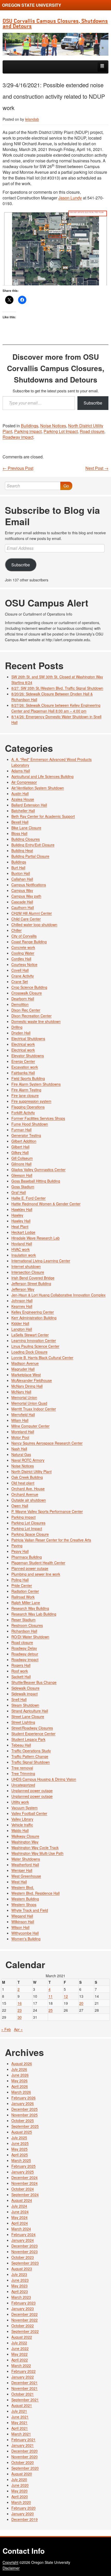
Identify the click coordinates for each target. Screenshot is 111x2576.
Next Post (97, 468)
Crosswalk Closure (27, 993)
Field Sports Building (28, 1078)
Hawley (17, 1215)
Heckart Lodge (23, 1232)
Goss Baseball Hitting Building (36, 1181)
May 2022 (19, 2354)
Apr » (18, 2029)
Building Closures (26, 839)
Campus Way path (26, 896)
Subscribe (93, 403)
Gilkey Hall (20, 1152)
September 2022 (25, 2331)
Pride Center (22, 1585)
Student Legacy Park (28, 1739)
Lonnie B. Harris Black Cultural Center (42, 1358)
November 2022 (25, 2320)
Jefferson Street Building (31, 1283)
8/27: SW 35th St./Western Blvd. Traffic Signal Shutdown (57, 688)
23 (20, 2010)
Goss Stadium (23, 1187)
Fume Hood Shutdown (30, 1124)
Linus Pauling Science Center (35, 1346)
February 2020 (23, 2508)
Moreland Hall (23, 1432)
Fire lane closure (25, 1095)
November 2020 (25, 2457)
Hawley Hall (21, 1221)
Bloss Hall (19, 833)
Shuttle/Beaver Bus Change (34, 1682)
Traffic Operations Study (31, 1751)
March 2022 (21, 2365)
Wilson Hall (20, 1927)
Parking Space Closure (30, 1534)
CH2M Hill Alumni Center (32, 913)
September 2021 (25, 2400)
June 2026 (20, 2075)
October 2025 (23, 2120)
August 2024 (22, 2200)
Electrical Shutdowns (28, 1038)
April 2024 (20, 2223)
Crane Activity (23, 976)
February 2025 (23, 2166)
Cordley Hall (21, 959)
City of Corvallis (24, 936)
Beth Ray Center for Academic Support (43, 816)
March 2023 (21, 2297)
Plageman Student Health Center (38, 1563)
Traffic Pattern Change (30, 1756)
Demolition (20, 1004)
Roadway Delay (24, 1648)
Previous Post (18, 468)
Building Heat (22, 850)
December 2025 (25, 2109)
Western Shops (24, 1904)
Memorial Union (24, 1397)
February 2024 (23, 2234)
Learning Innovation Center (34, 1340)
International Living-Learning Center (41, 1261)
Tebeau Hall (21, 1745)
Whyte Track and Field (30, 1910)
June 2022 (20, 2348)
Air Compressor (24, 782)
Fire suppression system (31, 1101)
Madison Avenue (25, 1363)
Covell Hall (20, 970)
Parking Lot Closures (28, 1523)
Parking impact (28, 431)
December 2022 (25, 2314)
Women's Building (26, 1939)
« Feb (6, 2029)
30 (20, 2017)
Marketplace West (26, 1375)
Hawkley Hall (22, 1209)
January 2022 (23, 2377)
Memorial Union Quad (29, 1403)
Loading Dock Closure (29, 1352)
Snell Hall (19, 1699)
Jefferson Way (23, 1289)
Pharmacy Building (27, 1557)
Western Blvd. (23, 1887)
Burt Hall (18, 868)
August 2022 (22, 2337)
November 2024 (25, 2183)
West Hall (19, 1882)
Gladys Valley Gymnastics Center (38, 1170)
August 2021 (22, 2405)
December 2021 (25, 2383)
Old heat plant (23, 1483)
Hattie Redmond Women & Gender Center (46, 1204)
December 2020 (25, 2451)
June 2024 (20, 2212)
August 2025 (22, 2132)
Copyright (10, 2562)
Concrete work (23, 947)
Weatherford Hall (25, 1865)
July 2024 (19, 2206)
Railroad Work (23, 1597)
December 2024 (25, 2177)
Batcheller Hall (23, 811)
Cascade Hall (22, 902)
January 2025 (23, 2172)
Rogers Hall (21, 1665)
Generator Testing (26, 1135)
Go (66, 486)
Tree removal (22, 1768)
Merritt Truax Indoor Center (34, 1409)
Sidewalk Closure (25, 1688)
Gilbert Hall (20, 1147)
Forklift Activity (23, 1113)
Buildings (30, 426)
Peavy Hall (20, 1551)
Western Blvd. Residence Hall (35, 1893)
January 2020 (23, 2514)
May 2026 (19, 2081)
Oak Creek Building (27, 1477)
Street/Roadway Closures (32, 1728)
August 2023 (22, 2269)
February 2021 (23, 2440)
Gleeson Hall (22, 1175)
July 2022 (19, 2343)
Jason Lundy (70, 198)
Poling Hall (20, 1580)
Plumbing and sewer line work (36, 1574)
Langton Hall (22, 1329)
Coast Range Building (29, 942)
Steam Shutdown (25, 1705)
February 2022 (23, 2371)
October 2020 (23, 2462)
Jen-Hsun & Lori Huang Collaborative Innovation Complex (58, 1295)
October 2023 (23, 2257)
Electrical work (23, 1044)
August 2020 (22, 2474)
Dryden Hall (21, 1033)
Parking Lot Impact (61, 431)
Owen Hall (20, 1506)
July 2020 (19, 2479)
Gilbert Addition (24, 1141)
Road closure (92, 431)
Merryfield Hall (23, 1415)
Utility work (20, 1802)
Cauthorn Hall (23, 907)
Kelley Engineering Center (33, 1312)
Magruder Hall (23, 1369)
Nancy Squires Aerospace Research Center (47, 1443)
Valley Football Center (29, 1813)
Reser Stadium (23, 1620)
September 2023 (25, 2263)
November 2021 (25, 2388)
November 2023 (25, 2252)
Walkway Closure (25, 1836)
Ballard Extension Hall (29, 805)
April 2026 (20, 2086)
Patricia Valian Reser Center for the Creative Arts (51, 1540)
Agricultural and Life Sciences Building (42, 776)
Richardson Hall (24, 1631)
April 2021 (20, 2428)
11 (51, 1996)
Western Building (25, 1899)
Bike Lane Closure (26, 828)
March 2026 (21, 2092)
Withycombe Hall (25, 1933)
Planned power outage (30, 1568)
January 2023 (23, 2308)
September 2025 (25, 2126)
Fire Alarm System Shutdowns (36, 1084)
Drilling (17, 1027)
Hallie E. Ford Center (29, 1198)
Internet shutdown (26, 1266)
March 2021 (21, 2434)
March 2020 (21, 2502)
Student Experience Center (33, 1734)
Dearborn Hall (23, 999)
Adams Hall (21, 771)
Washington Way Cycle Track (35, 1848)
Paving (17, 1546)
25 (51, 2010)
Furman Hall (21, 1130)
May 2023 (19, 2286)
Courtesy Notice (24, 964)
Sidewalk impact (25, 1694)
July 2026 (19, 2069)
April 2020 (20, 2496)
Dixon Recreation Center (31, 1016)
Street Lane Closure (28, 1716)
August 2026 (22, 2063)
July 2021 (19, 2411)
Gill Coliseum (22, 1158)
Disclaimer (11, 2568)
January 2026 (23, 2103)
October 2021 (23, 2394)
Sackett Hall (21, 1677)
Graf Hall (19, 1192)
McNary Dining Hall (27, 1386)
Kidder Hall (20, 1323)
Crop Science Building (29, 987)
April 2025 (20, 2155)
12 (66, 1996)
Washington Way (25, 1842)
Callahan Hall (22, 879)
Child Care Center (26, 919)
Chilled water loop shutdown (34, 925)
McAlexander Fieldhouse (32, 1380)
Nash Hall (19, 1449)
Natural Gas (21, 1454)
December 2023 (25, 2246)
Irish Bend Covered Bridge (33, 1278)
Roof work (20, 1671)
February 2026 (23, 2098)
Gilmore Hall (21, 1164)
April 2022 (20, 2360)
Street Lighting (23, 1722)
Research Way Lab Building (34, 1614)
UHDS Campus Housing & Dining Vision (44, 1779)
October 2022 (23, 2326)
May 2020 (19, 2491)
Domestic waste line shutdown (36, 1021)
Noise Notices (53, 426)
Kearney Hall (22, 1306)
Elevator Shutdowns (28, 1056)
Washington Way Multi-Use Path (37, 1853)
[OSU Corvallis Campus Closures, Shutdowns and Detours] (55, 44)
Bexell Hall (20, 822)
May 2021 (19, 2422)
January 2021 (23, 2445)
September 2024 (25, 2195)
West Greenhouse (26, 1876)
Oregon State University (32, 5)
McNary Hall (21, 1392)
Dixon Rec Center (26, 1010)
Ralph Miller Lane (26, 1603)
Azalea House (23, 799)
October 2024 (23, 2189)
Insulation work (24, 1255)
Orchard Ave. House (28, 1489)
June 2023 (20, 2280)
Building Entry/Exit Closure (33, 845)
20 (81, 2003)
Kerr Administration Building (34, 1318)
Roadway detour (25, 1654)
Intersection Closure (28, 1272)
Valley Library (22, 1819)
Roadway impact (18, 437)
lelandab (32, 119)
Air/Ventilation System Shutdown (38, 788)
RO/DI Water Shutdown (30, 1637)
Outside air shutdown (29, 1500)
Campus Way (22, 890)
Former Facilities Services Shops (38, 1118)
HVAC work (21, 1249)
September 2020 (25, 2468)
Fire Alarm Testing (26, 1090)
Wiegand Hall (22, 1916)
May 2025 (19, 2149)
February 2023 (23, 2303)
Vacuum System (25, 1808)
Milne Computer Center (30, 1426)
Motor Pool (20, 1437)
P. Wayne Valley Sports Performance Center (47, 1511)
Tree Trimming (23, 1773)
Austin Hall (20, 793)
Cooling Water (23, 953)
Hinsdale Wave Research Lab (35, 1238)
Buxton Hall (21, 873)
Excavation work (25, 1067)
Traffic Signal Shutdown (31, 1762)
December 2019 (25, 2519)
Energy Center (23, 1061)
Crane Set (20, 982)
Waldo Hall (20, 1830)
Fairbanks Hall (23, 1073)
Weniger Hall (22, 1870)
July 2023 (19, 2274)
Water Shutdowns (26, 1859)
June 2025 (20, 2143)
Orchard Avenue (25, 1494)
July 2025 (19, 2138)
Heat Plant (20, 1226)
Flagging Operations (28, 1107)
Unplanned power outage (32, 1791)
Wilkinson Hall (23, 1922)
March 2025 (21, 2160)
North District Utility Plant (31, 1471)
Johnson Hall (22, 1301)
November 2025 (25, 2115)
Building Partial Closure (30, 856)
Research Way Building (30, 1608)
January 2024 (23, 2240)
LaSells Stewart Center (30, 1335)
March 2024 (21, 2229)
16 (20, 2003)
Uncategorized (23, 1785)
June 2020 (20, 2485)
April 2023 (20, 2291)
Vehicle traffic (22, 1825)
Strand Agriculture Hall (30, 1711)
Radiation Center (25, 1591)
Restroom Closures (27, 1625)
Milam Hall (20, 1420)
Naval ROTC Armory (28, 1460)
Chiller (17, 930)
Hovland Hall (22, 1244)
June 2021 (20, 2417)
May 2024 (19, 2217)
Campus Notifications (29, 885)
